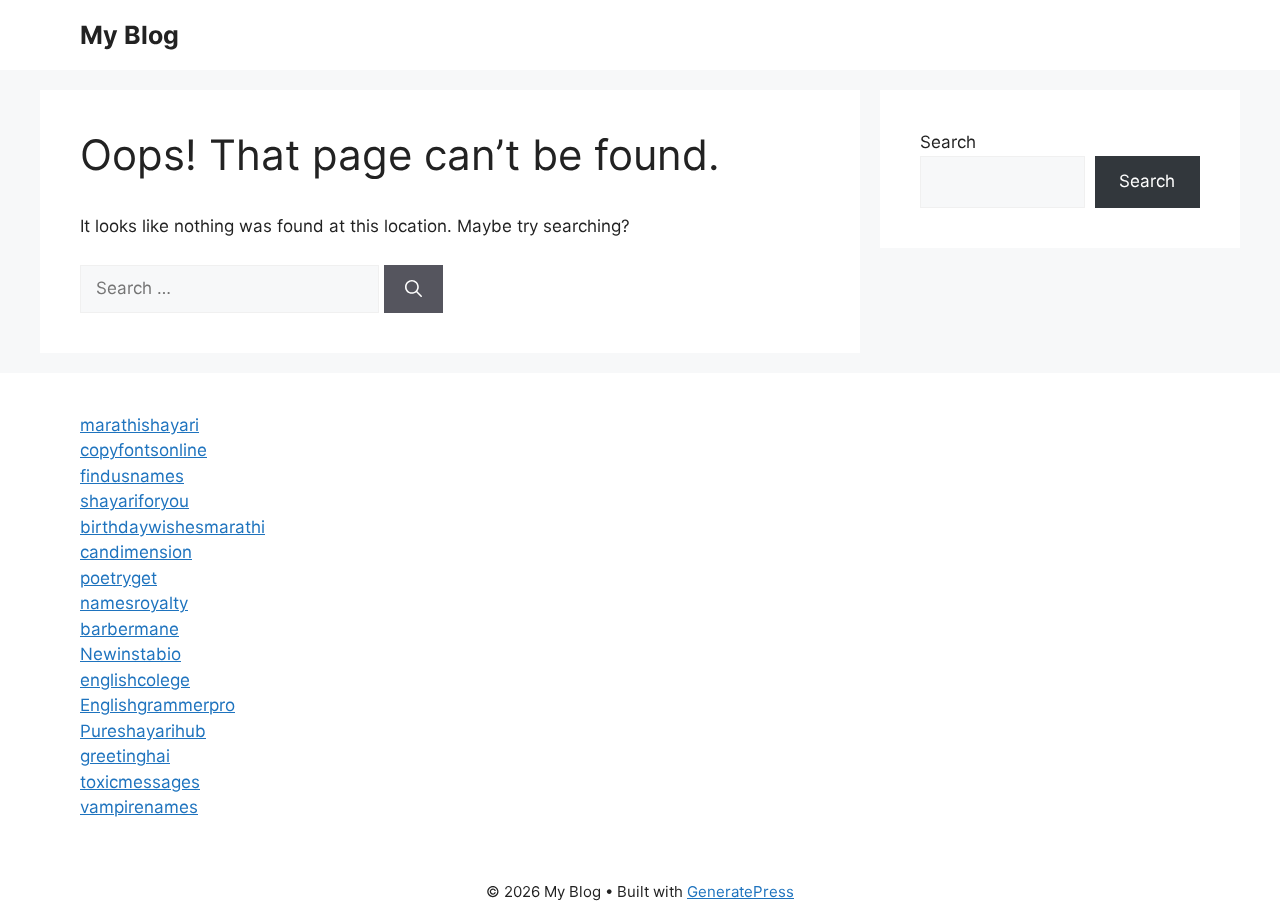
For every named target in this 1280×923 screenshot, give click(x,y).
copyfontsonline (143, 450)
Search (948, 142)
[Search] (413, 289)
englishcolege (135, 680)
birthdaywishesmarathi (172, 527)
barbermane (129, 629)
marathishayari (139, 425)
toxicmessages (140, 782)
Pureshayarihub (143, 731)
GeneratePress (740, 891)
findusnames (132, 476)
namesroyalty (134, 603)
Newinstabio (130, 654)
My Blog (129, 35)
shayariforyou (134, 501)
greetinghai (125, 756)
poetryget (118, 578)
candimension (136, 552)
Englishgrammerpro (157, 705)
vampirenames (139, 807)
